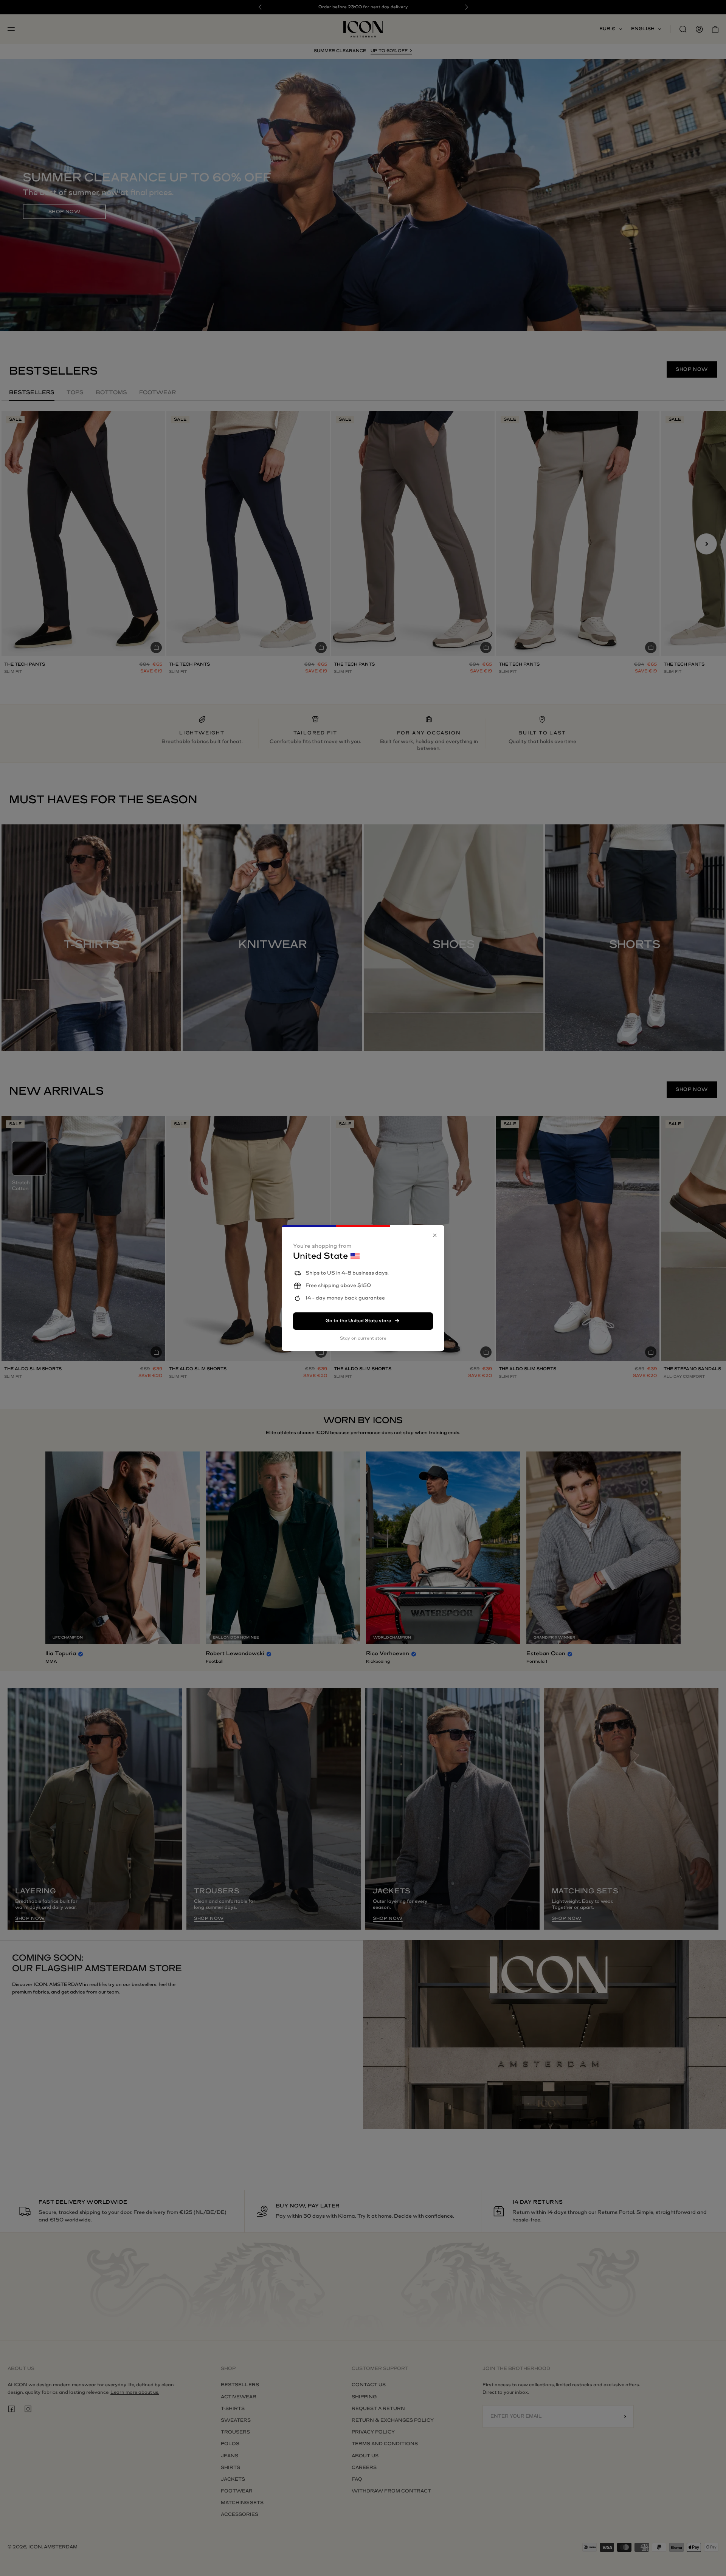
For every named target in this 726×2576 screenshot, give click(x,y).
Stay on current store (363, 1338)
